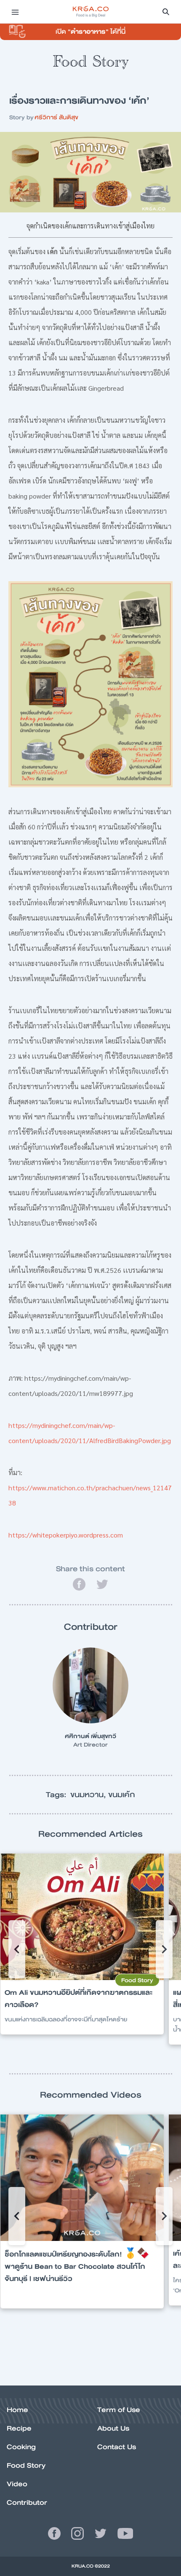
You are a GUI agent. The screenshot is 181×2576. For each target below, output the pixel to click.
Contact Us (117, 2447)
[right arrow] (17, 1949)
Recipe (19, 2428)
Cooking (21, 2447)
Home (17, 2410)
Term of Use (119, 2410)
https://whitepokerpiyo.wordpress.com (66, 1535)
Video (17, 2484)
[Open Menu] (15, 12)
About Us (113, 2428)
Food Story (26, 2465)
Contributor (27, 2502)
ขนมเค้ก (122, 1795)
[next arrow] (164, 1949)
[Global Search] (166, 12)
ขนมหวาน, (89, 1795)
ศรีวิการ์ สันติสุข (56, 117)
